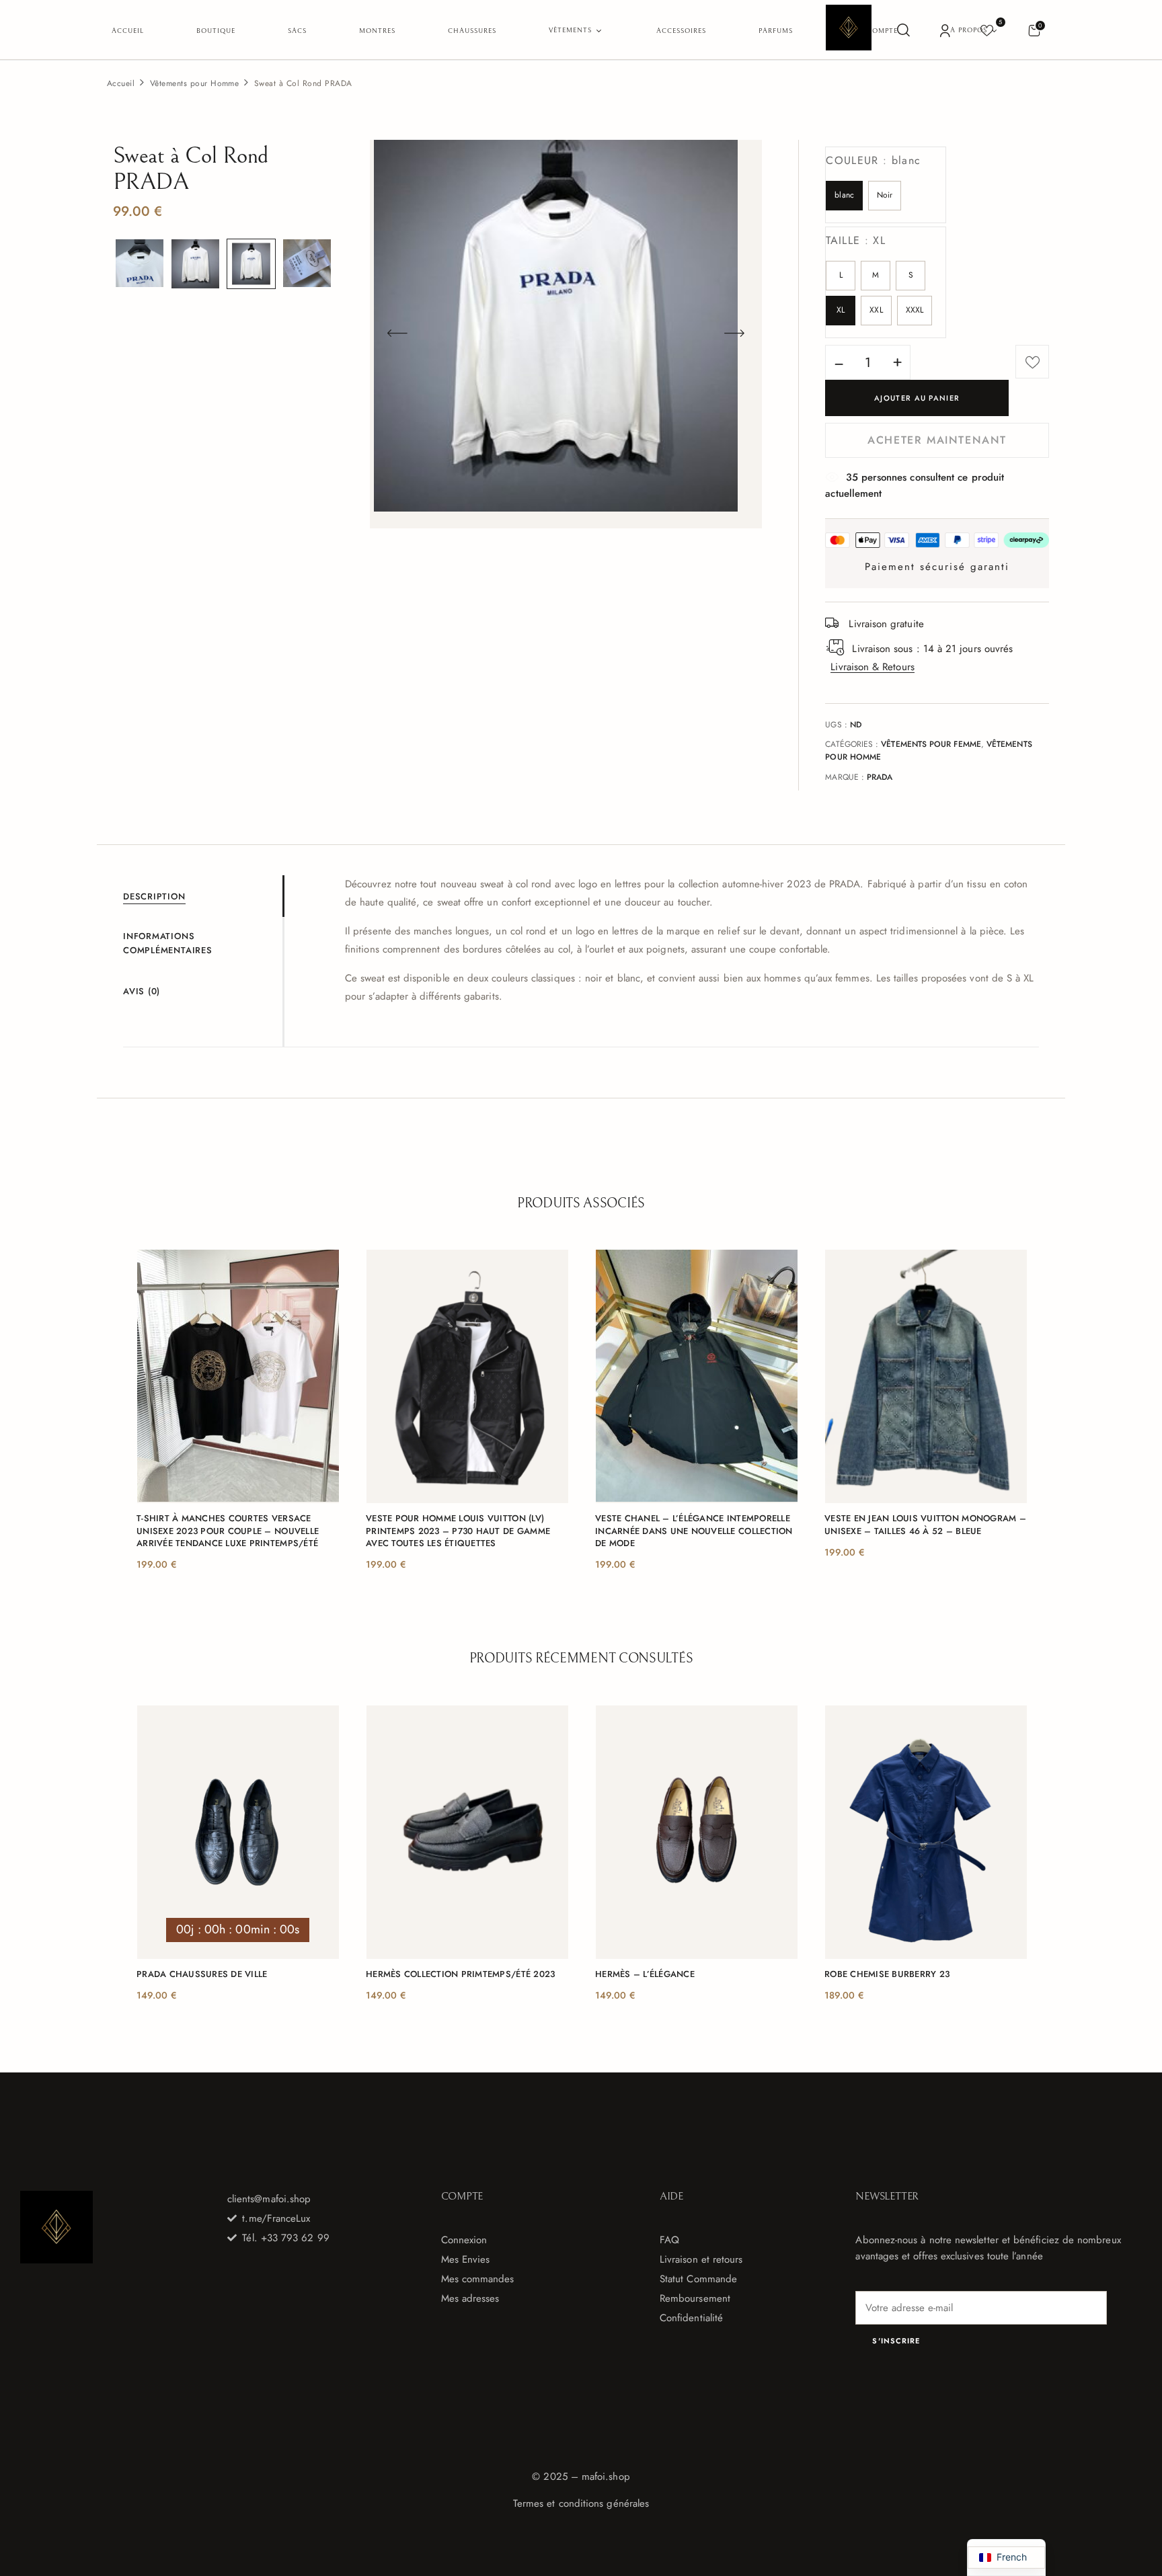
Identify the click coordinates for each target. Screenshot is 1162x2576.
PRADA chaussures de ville (202, 1974)
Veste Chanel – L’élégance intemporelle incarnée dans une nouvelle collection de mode (694, 1531)
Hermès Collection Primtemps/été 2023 (460, 1974)
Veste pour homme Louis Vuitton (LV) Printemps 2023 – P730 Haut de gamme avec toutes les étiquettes (458, 1531)
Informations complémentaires (168, 943)
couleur (873, 160)
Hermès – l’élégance (645, 1974)
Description (154, 896)
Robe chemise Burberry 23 (887, 1974)
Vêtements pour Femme (931, 744)
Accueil (121, 83)
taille (856, 240)
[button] (1034, 30)
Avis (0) (142, 991)
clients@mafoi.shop (269, 2199)
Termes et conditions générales (581, 2503)
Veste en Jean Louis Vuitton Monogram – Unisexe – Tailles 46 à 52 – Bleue (925, 1525)
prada (880, 777)
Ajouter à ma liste (1032, 362)
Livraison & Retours (872, 667)
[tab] (203, 896)
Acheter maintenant (937, 440)
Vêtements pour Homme (195, 83)
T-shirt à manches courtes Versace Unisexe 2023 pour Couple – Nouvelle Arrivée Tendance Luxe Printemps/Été (228, 1531)
